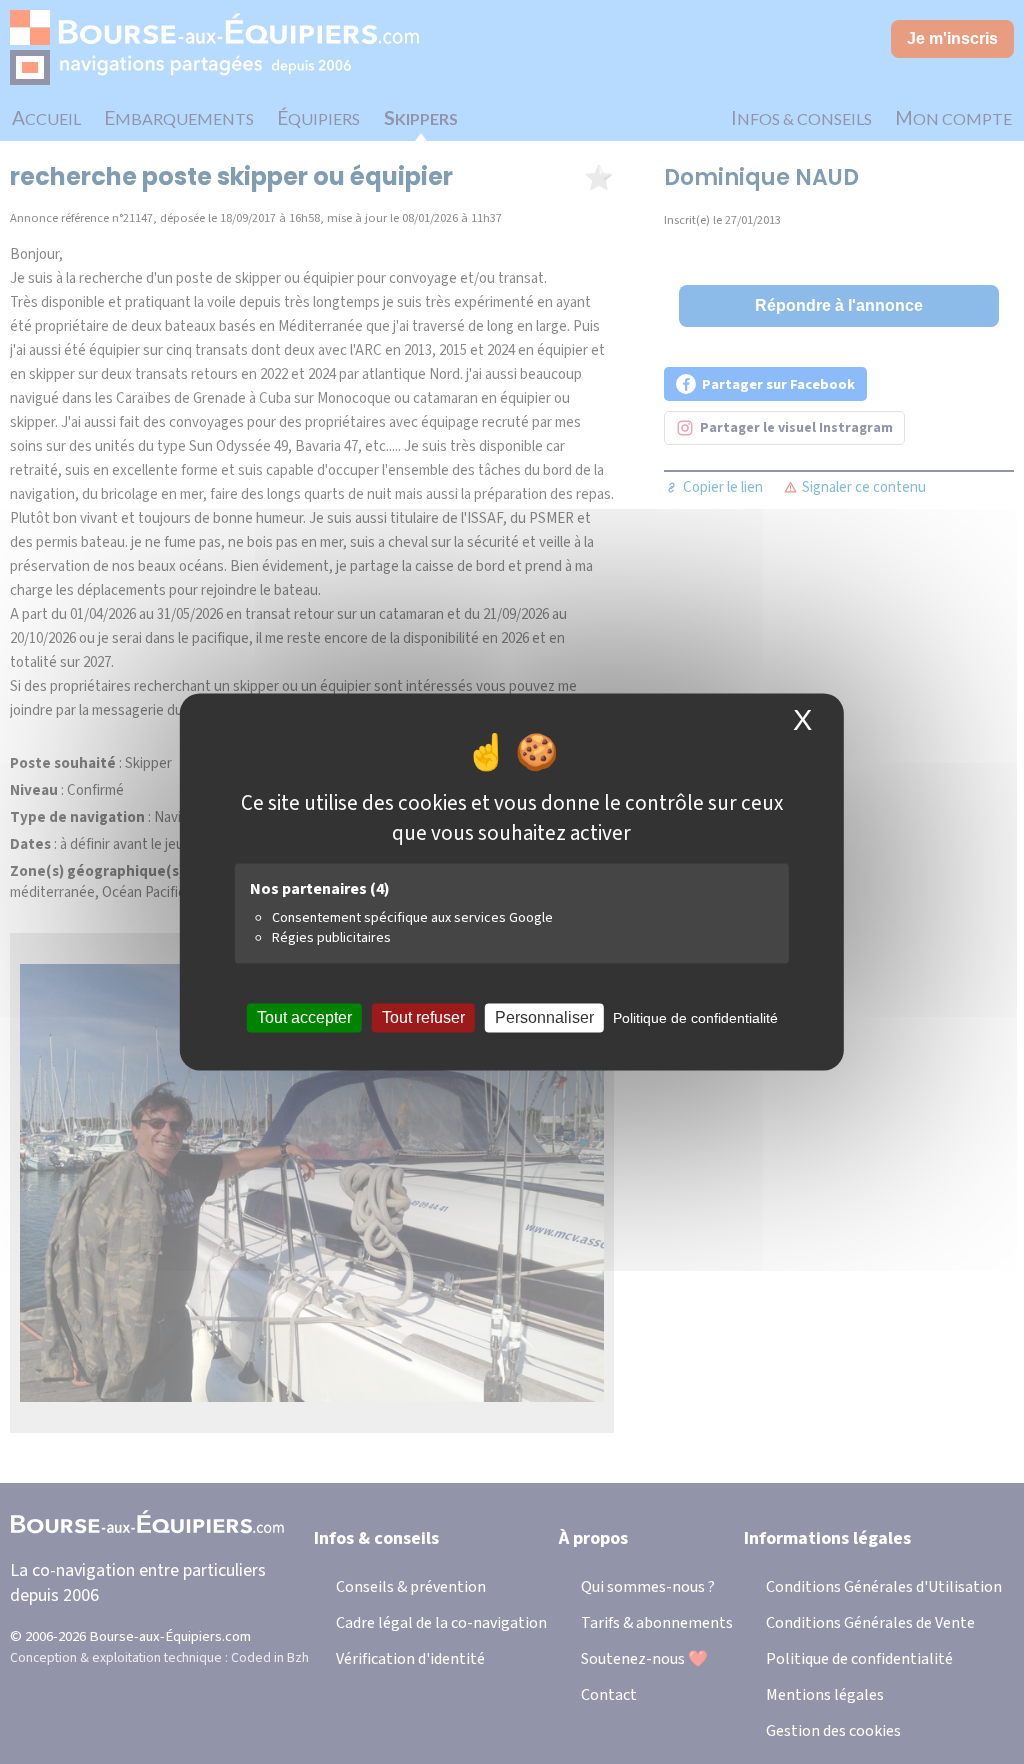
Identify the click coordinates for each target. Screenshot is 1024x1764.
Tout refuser (423, 1017)
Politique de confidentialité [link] (695, 1018)
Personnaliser (544, 1017)
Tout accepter (304, 1017)
